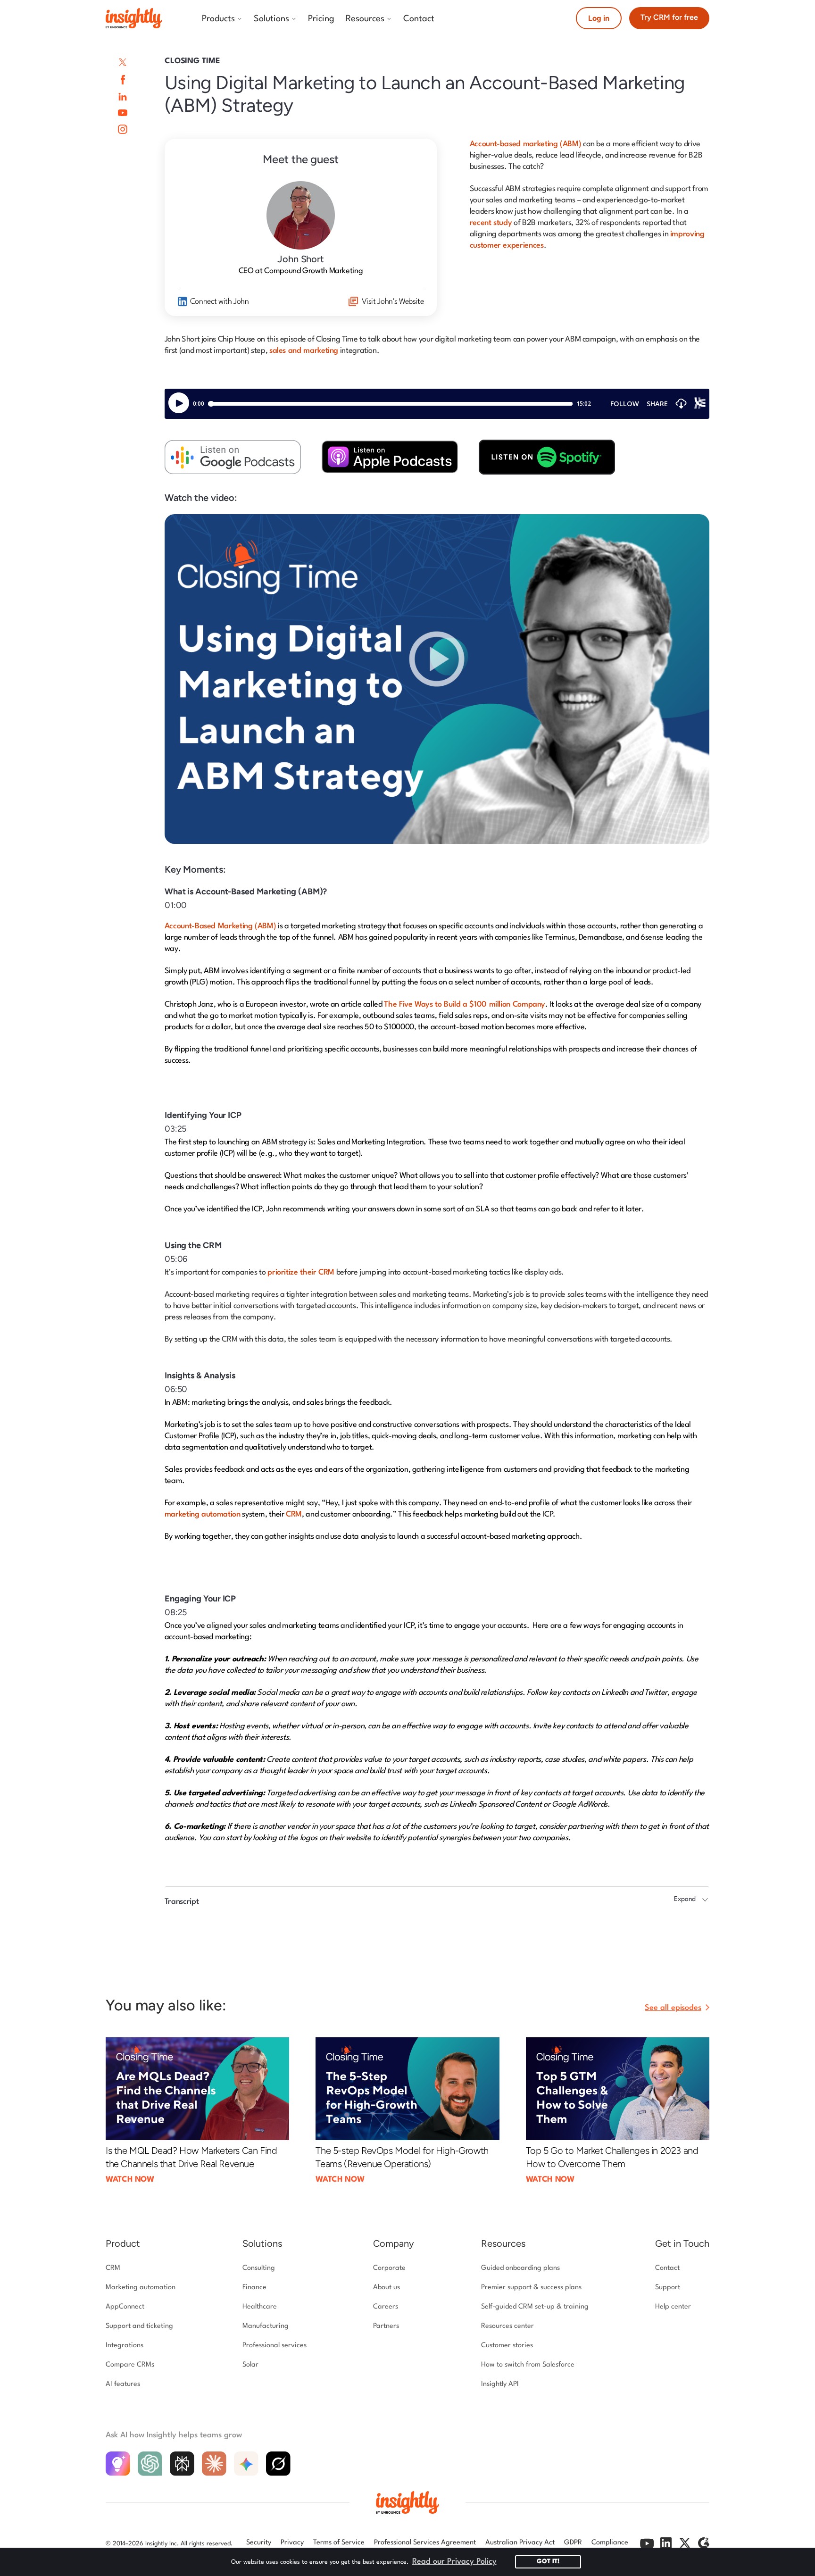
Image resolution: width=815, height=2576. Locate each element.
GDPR (573, 2543)
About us (387, 2288)
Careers (386, 2307)
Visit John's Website (393, 302)
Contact (667, 2268)
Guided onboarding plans (520, 2268)
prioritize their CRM (301, 1272)
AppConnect (125, 2307)
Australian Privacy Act (520, 2543)
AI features (123, 2384)
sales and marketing (304, 351)
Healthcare (260, 2307)
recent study (491, 223)
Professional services (274, 2346)
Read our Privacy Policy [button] (454, 2562)
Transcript (182, 1902)
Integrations (125, 2346)
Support (668, 2288)
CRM (294, 1514)
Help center (673, 2307)
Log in (599, 18)
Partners (386, 2326)
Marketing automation (141, 2288)
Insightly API (500, 2384)
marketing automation (203, 1514)
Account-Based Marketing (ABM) (220, 926)
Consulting (259, 2268)
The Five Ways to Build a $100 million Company (465, 1005)
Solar (250, 2365)
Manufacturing (266, 2326)
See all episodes (673, 2008)
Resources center (507, 2326)
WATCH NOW (130, 2180)
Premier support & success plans (531, 2288)
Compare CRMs (130, 2365)
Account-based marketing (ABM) (526, 144)
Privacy (292, 2543)
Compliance (610, 2543)
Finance (254, 2288)
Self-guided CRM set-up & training (535, 2307)
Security (259, 2543)
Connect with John (220, 302)
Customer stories (507, 2346)
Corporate (389, 2268)
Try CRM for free (669, 17)
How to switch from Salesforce (528, 2365)
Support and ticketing (139, 2326)
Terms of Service (339, 2543)
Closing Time (192, 61)
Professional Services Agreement (425, 2543)
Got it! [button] (548, 2562)
